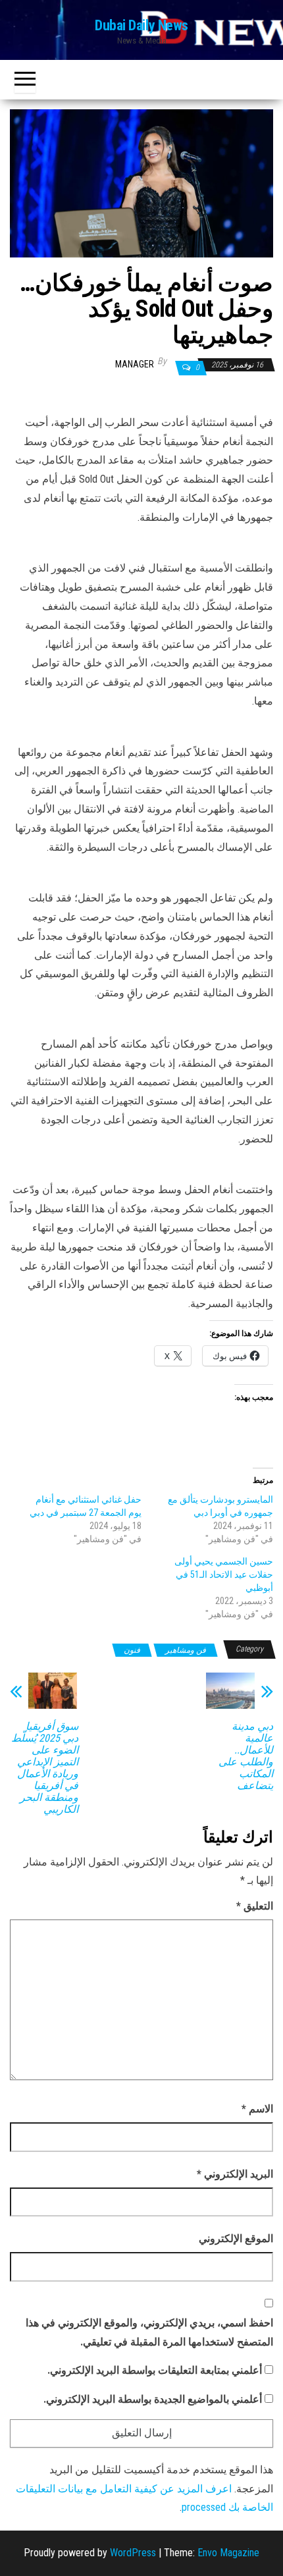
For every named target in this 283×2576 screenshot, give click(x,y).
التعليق (255, 1906)
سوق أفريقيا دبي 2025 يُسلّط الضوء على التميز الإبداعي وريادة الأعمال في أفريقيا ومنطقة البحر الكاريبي (45, 1768)
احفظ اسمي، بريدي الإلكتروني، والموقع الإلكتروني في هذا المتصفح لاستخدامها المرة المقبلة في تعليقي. (149, 2332)
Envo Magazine (228, 2553)
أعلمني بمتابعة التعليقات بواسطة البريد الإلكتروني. (155, 2370)
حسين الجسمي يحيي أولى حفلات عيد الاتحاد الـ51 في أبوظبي (224, 1574)
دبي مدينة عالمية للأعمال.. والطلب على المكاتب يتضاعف (246, 1756)
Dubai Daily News (141, 25)
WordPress (133, 2553)
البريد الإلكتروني (235, 2174)
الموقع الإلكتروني (236, 2239)
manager (135, 364)
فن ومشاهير (186, 1650)
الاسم (257, 2109)
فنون (132, 1650)
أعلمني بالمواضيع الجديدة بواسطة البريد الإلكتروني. (153, 2399)
